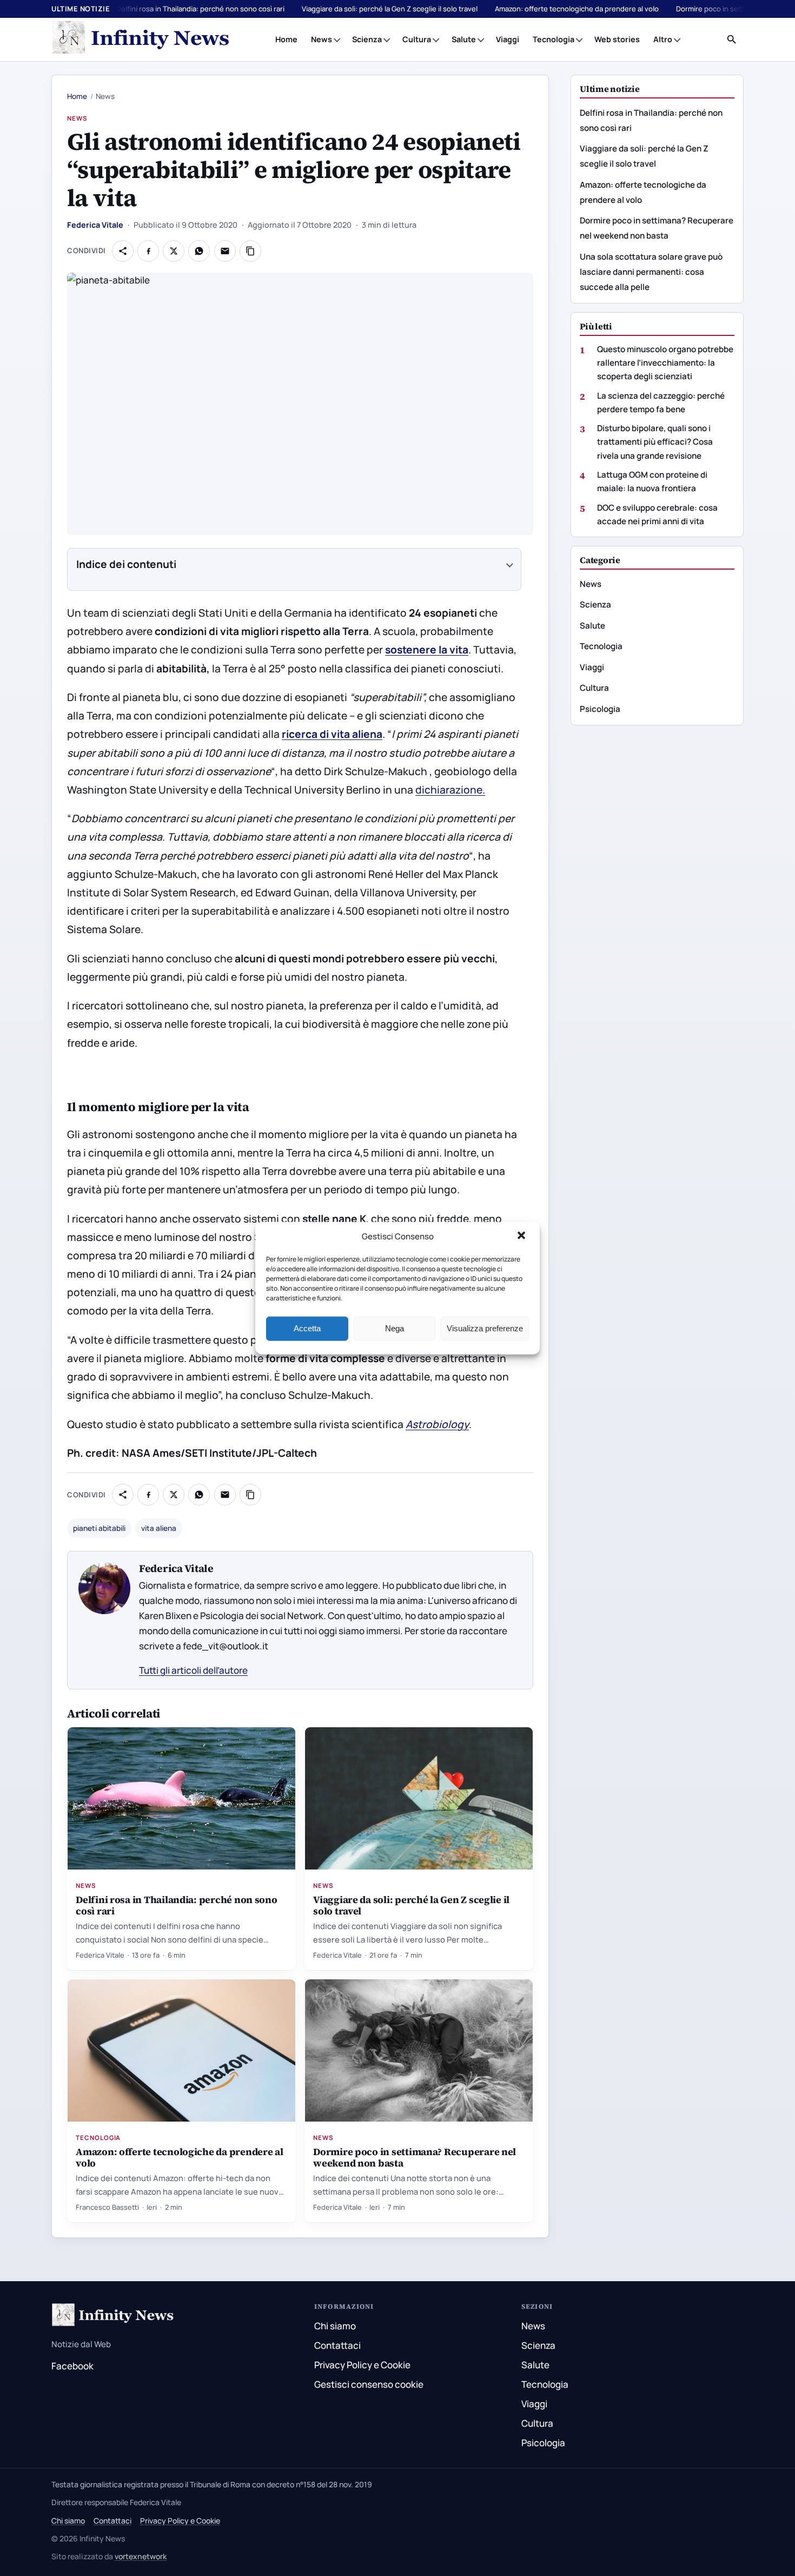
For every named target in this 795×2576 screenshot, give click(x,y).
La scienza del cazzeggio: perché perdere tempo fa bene (661, 402)
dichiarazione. (450, 790)
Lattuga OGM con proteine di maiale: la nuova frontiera (652, 481)
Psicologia (600, 709)
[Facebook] (148, 251)
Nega (395, 1328)
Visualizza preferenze (485, 1328)
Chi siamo (335, 2326)
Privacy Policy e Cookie (362, 2365)
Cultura (417, 39)
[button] (522, 1237)
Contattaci (337, 2345)
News (322, 39)
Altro (663, 39)
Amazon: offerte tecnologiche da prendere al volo (577, 9)
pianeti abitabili (99, 1528)
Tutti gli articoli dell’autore (193, 1670)
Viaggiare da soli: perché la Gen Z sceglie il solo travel (390, 9)
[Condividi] (123, 251)
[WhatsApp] (199, 251)
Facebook (72, 2366)
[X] (174, 251)
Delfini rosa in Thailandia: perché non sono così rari (200, 9)
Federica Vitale (95, 225)
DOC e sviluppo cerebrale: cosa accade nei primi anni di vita (657, 514)
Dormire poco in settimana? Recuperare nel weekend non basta (415, 2157)
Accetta (307, 1328)
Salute (464, 39)
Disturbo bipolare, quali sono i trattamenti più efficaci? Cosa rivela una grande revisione (655, 442)
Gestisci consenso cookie (369, 2384)
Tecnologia (554, 39)
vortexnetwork (141, 2556)
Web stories (617, 39)
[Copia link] (250, 251)
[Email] (225, 251)
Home (286, 39)
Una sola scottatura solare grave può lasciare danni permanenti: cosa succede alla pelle (651, 272)
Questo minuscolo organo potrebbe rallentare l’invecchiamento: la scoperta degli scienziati (665, 363)
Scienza (367, 39)
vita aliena (159, 1528)
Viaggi (508, 39)
